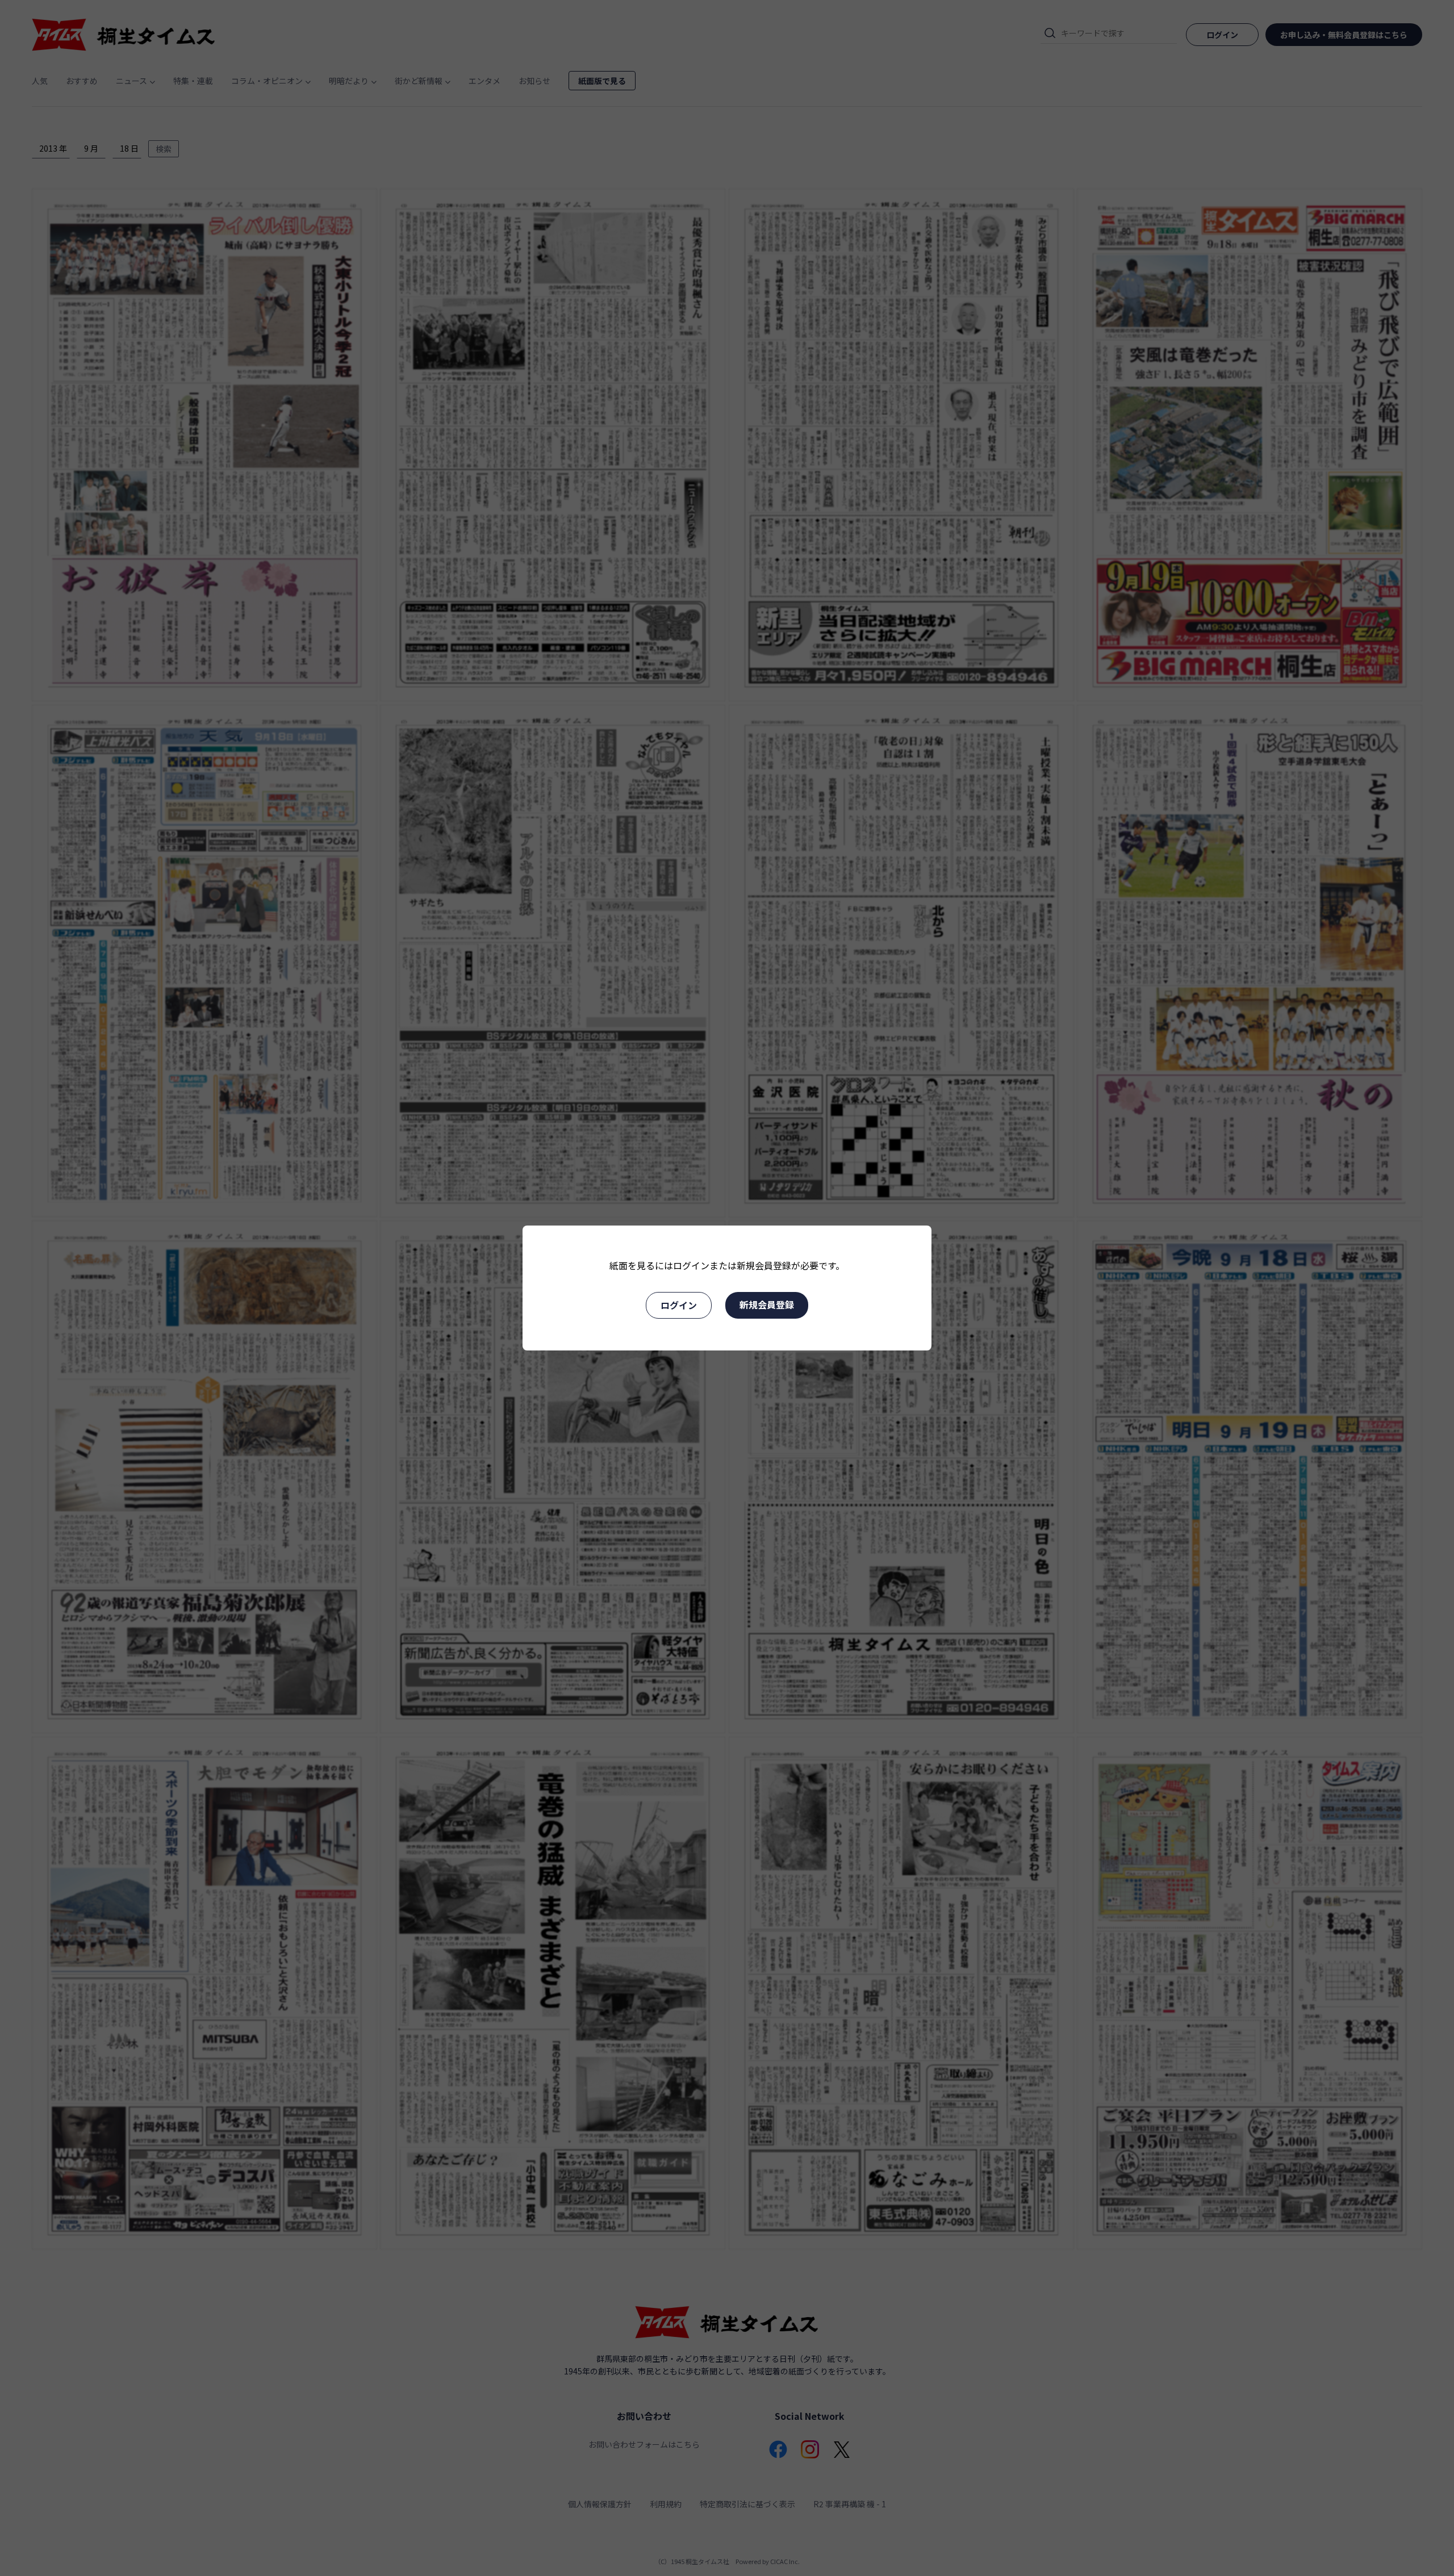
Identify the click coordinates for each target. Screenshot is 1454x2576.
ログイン (679, 1305)
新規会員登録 (767, 1304)
